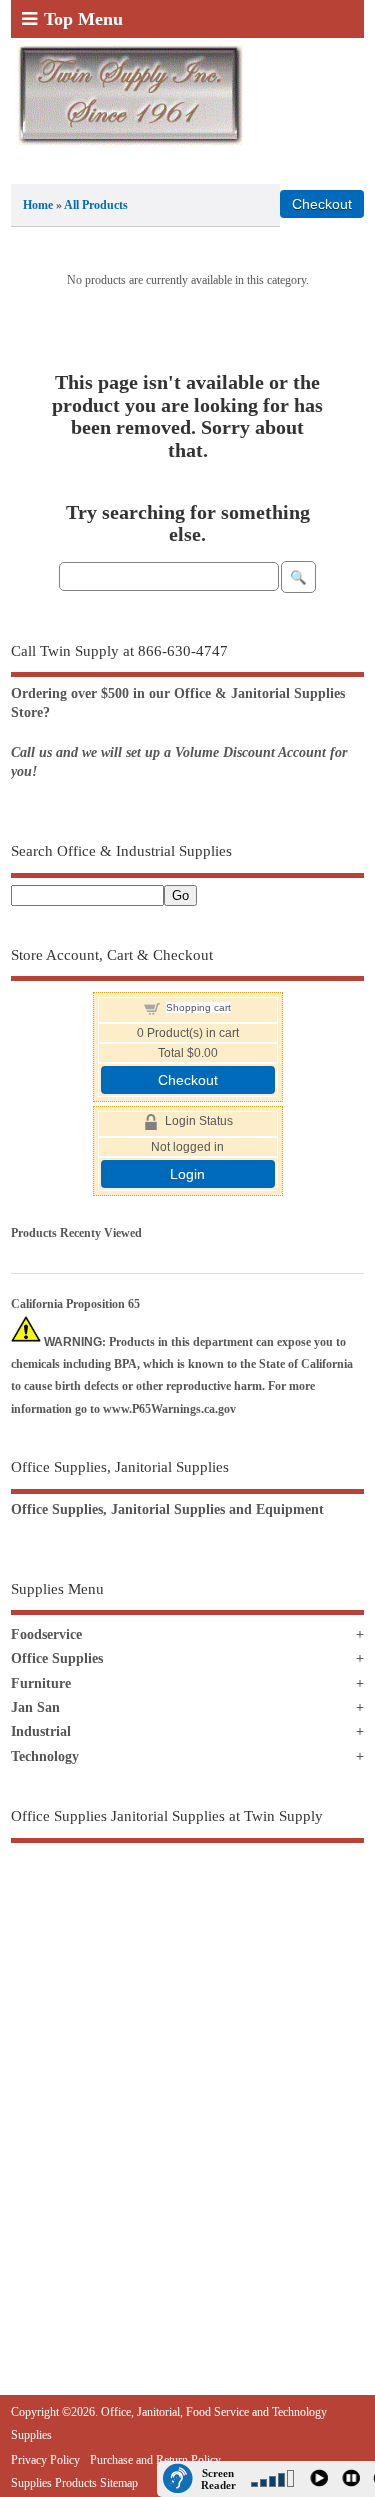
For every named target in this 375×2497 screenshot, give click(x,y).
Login (187, 1174)
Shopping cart (198, 1007)
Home (38, 205)
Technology (45, 1756)
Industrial (41, 1731)
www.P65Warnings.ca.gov (169, 1409)
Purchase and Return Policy (155, 2460)
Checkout (188, 1080)
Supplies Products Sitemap (74, 2483)
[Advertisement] (187, 2075)
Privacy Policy (45, 2460)
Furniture (41, 1683)
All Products (96, 205)
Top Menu (83, 19)
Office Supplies (57, 1658)
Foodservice (46, 1634)
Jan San (35, 1707)
